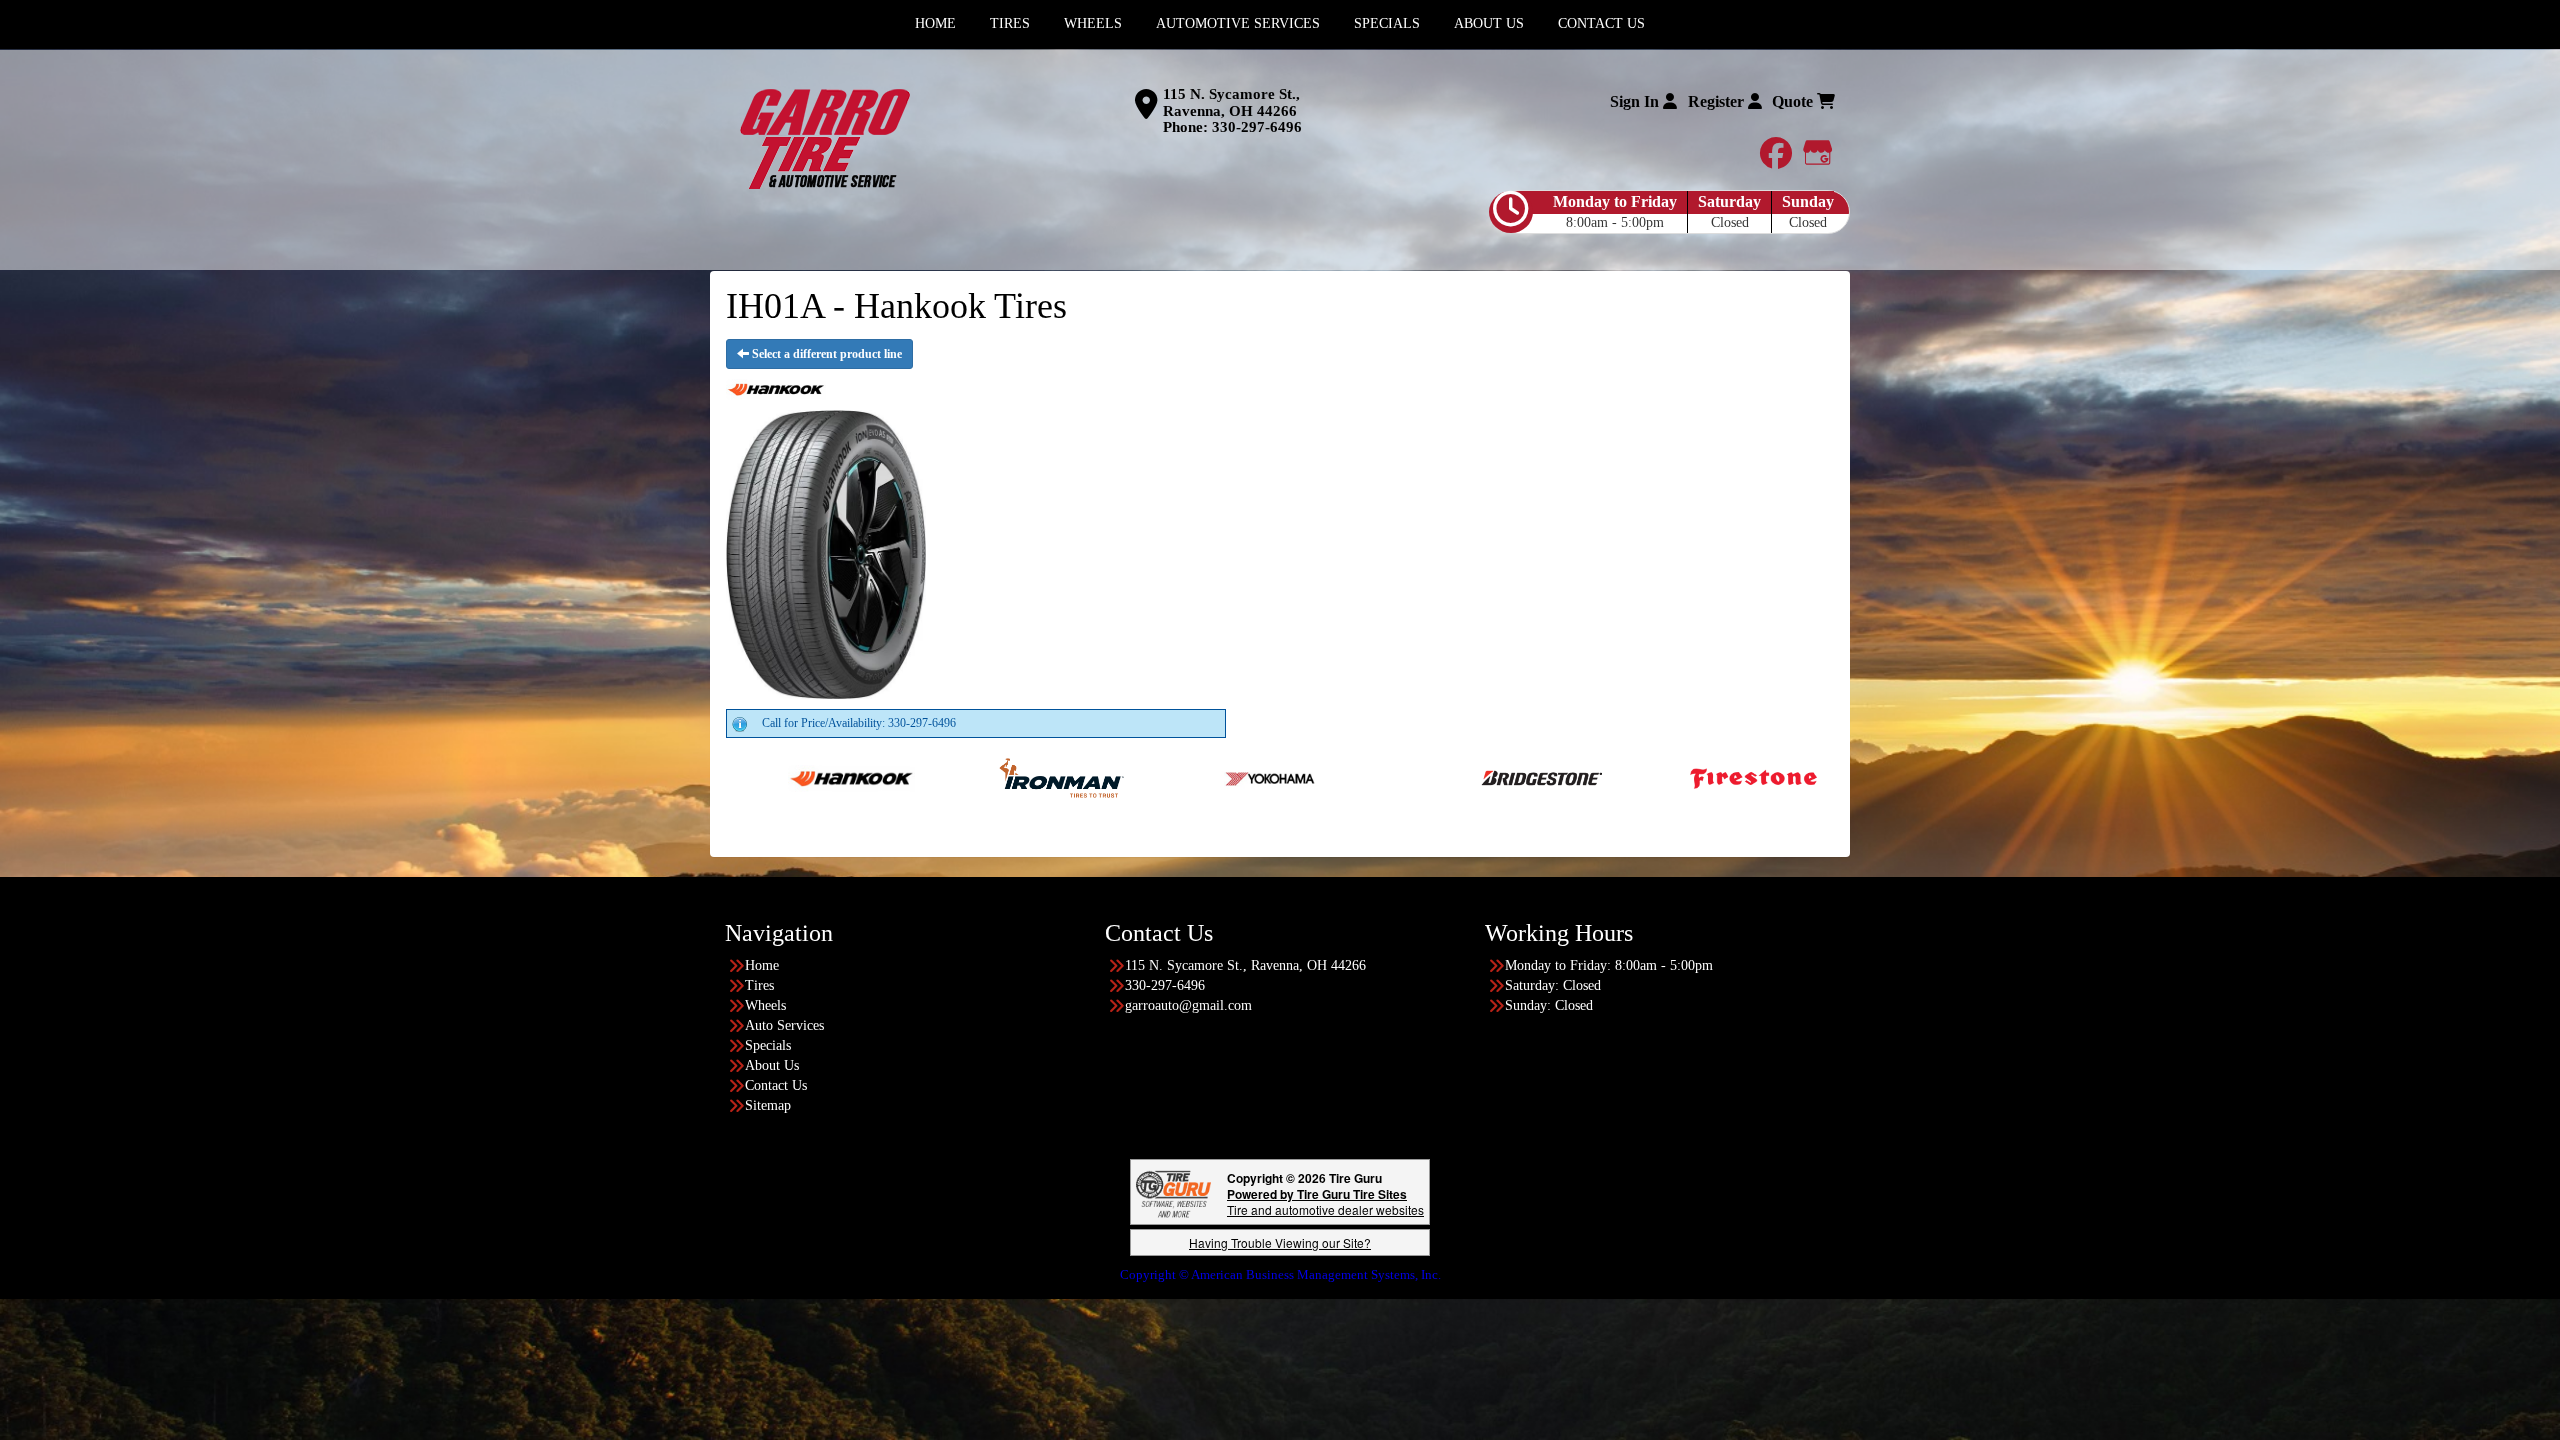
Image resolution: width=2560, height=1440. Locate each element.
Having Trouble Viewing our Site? (1280, 1242)
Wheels (765, 1005)
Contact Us (776, 1085)
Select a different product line (825, 354)
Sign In (1636, 101)
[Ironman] (897, 777)
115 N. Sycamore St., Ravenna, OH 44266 (1231, 102)
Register (1718, 101)
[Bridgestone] (1379, 777)
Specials (768, 1045)
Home (762, 965)
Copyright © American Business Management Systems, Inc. (1280, 1274)
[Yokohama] (1107, 777)
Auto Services (784, 1025)
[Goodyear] (1799, 777)
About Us (772, 1065)
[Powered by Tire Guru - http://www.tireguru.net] (1173, 1192)
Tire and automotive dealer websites (1325, 1201)
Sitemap (768, 1105)
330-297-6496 (1257, 127)
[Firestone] (1589, 777)
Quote (1794, 101)
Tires (759, 985)
